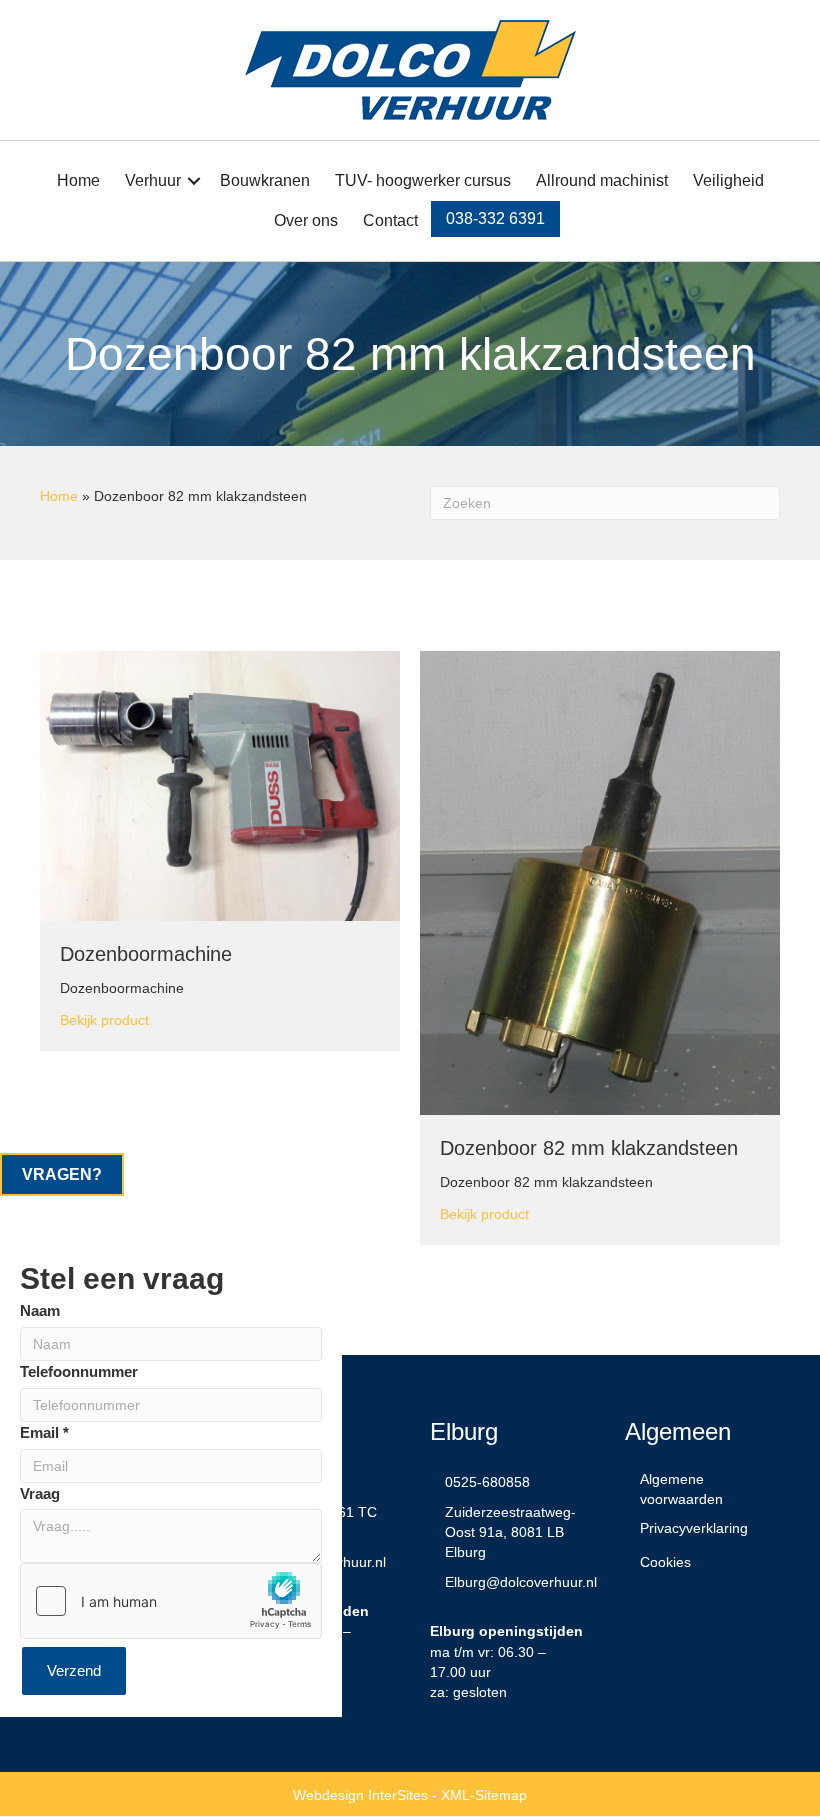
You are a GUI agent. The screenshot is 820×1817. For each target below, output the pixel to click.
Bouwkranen (265, 180)
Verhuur (153, 180)
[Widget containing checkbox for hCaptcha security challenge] (171, 1601)
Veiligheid (728, 180)
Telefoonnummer (79, 1371)
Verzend (74, 1670)
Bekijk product (104, 1019)
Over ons (306, 220)
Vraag (40, 1493)
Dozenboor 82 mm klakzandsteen (589, 1148)
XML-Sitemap (484, 1795)
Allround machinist (602, 180)
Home (78, 180)
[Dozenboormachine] (220, 785)
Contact (390, 220)
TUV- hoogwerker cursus (423, 180)
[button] (194, 181)
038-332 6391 (495, 218)
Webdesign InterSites (360, 1795)
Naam (40, 1310)
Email (44, 1432)
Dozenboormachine (146, 954)
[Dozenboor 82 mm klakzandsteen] (600, 882)
